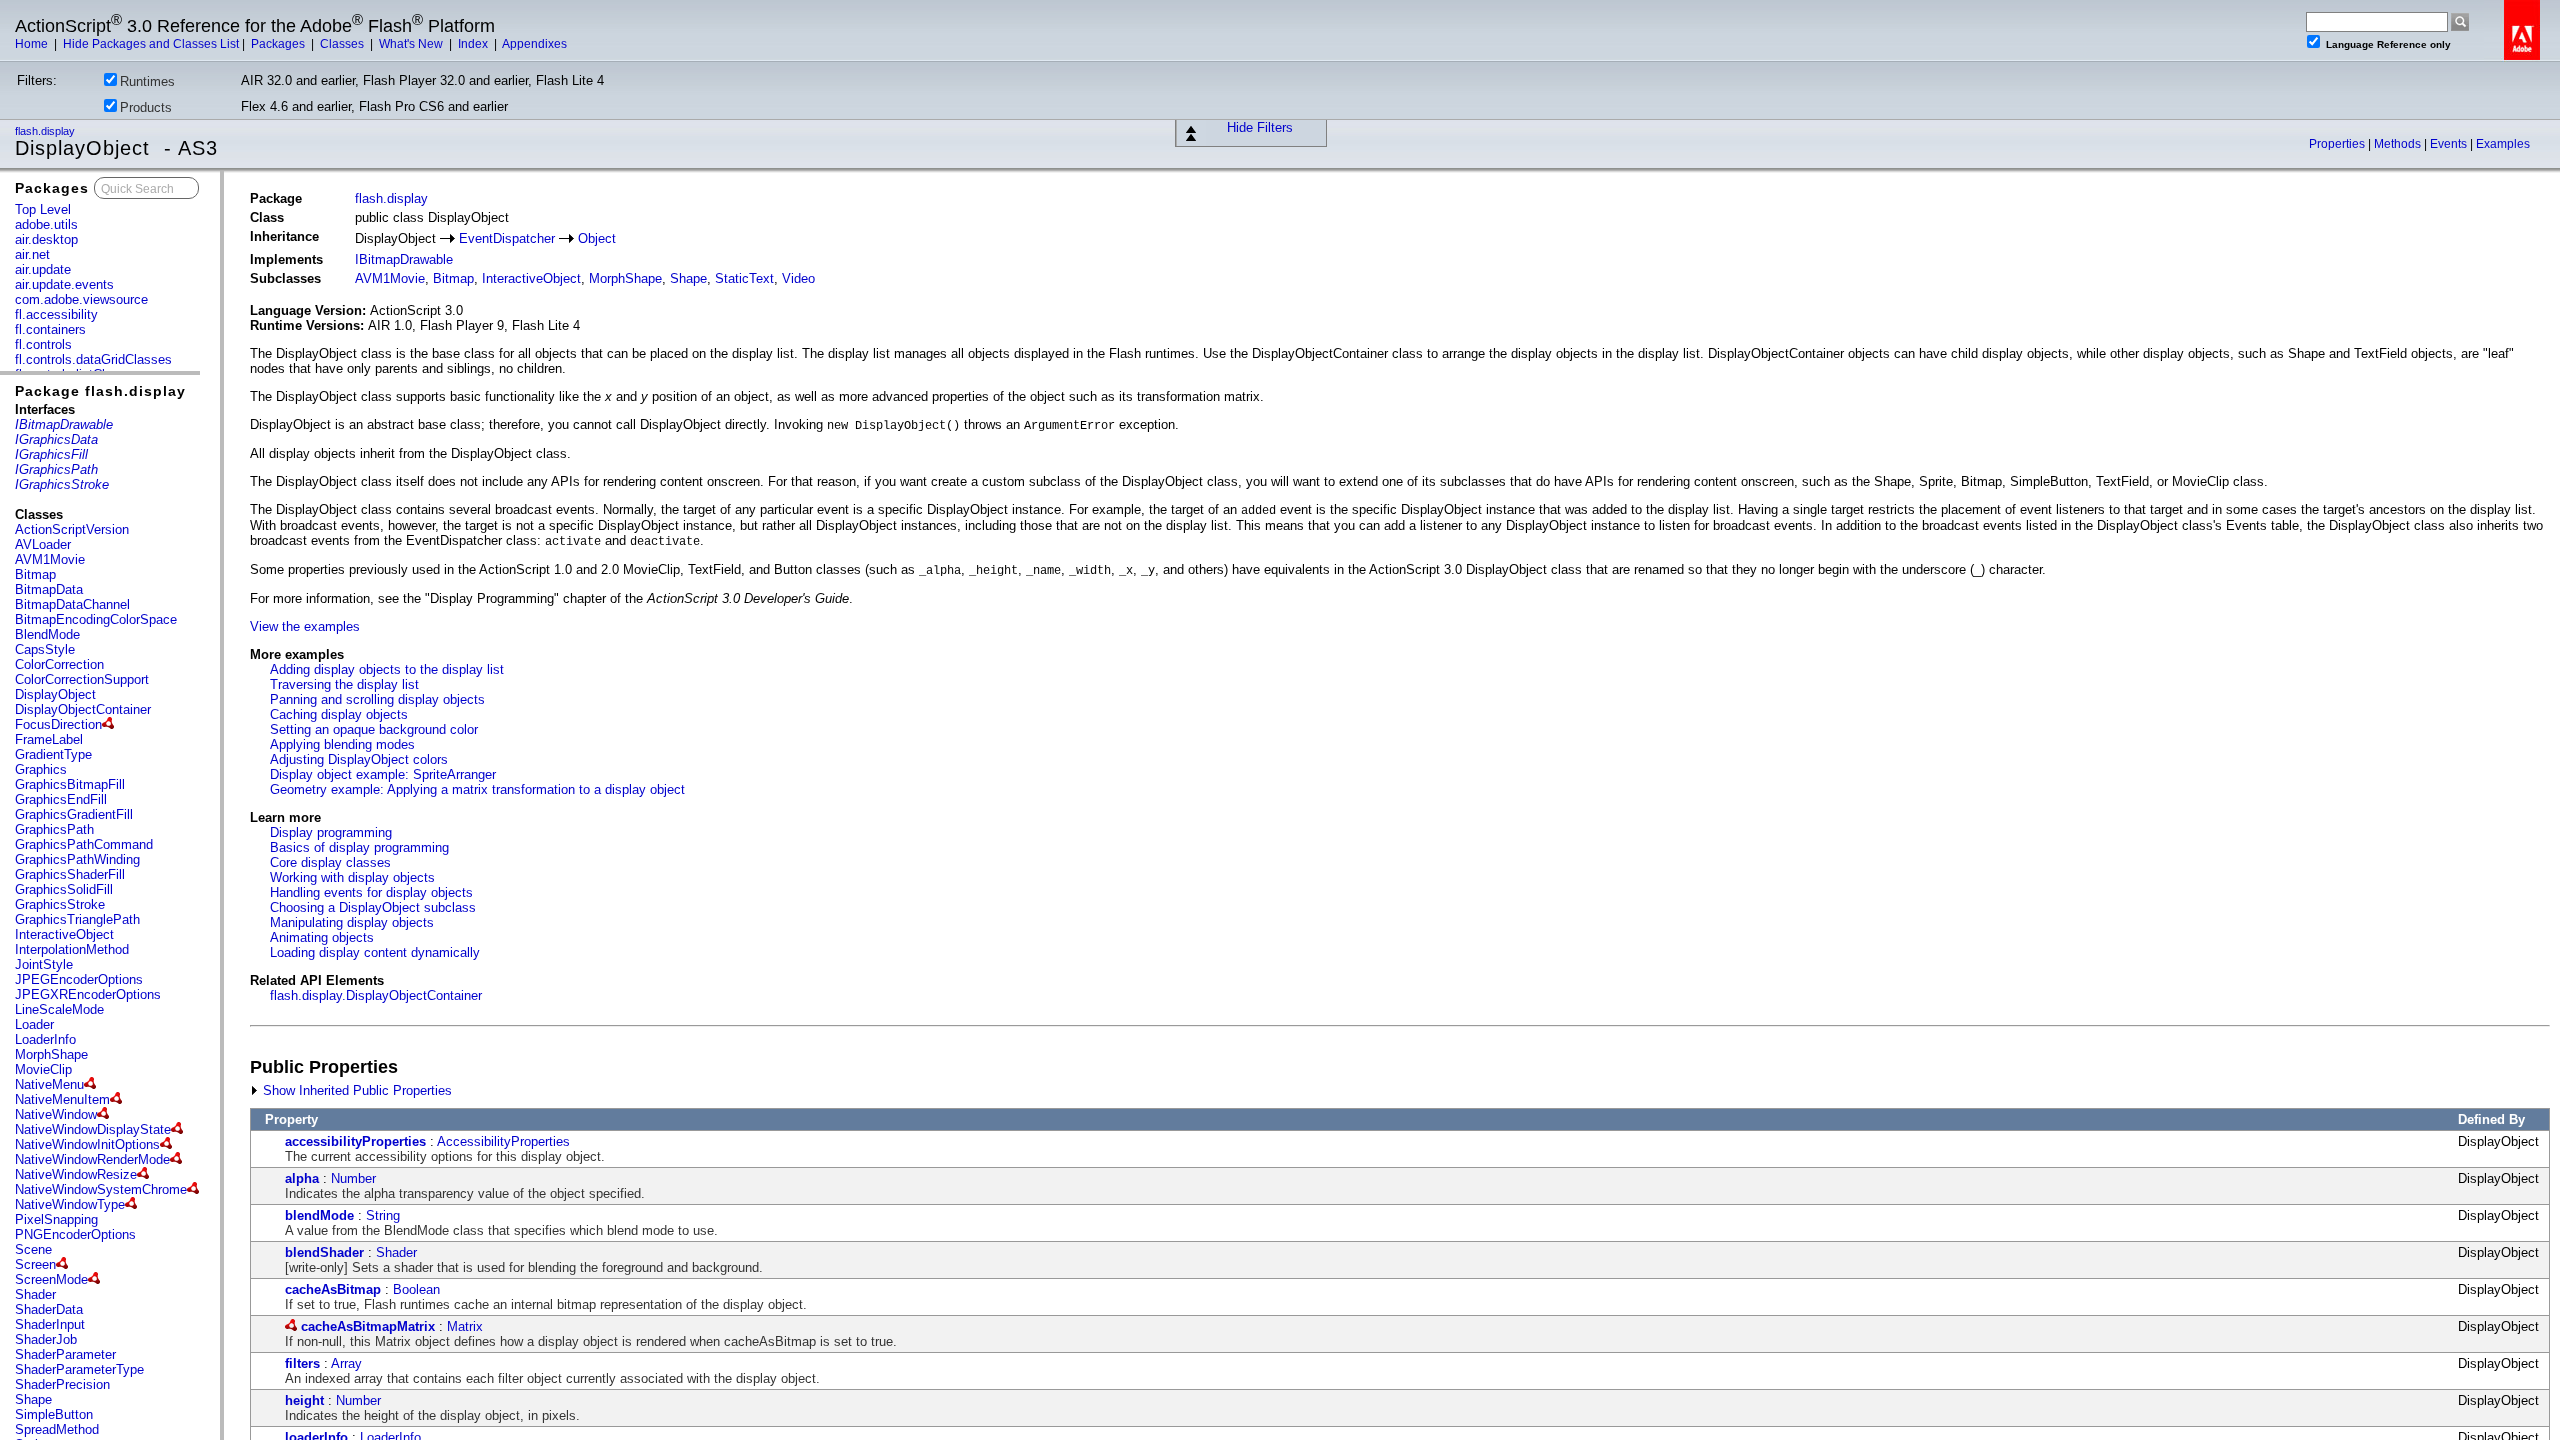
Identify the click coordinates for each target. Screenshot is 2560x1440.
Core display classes (330, 862)
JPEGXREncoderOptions (88, 994)
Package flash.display (100, 391)
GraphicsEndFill (61, 799)
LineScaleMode (59, 1009)
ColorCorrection (59, 664)
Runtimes (147, 81)
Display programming (331, 832)
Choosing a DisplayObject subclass (373, 907)
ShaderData (49, 1309)
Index (474, 44)
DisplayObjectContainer (83, 709)
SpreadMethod (57, 1429)
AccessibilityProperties (503, 1141)
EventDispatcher (507, 238)
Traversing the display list (344, 684)
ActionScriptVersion (72, 529)
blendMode (319, 1215)
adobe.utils (46, 224)
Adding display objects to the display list (387, 669)
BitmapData (49, 589)
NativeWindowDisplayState (93, 1129)
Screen (35, 1264)
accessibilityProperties (355, 1141)
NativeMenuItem (62, 1099)
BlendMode (47, 634)
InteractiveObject (64, 934)
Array (346, 1363)
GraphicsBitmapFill (70, 784)
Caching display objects (339, 714)
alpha (302, 1178)
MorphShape (51, 1054)
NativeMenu (49, 1084)
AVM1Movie (50, 559)
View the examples (305, 626)
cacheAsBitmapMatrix (368, 1326)
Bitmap (35, 574)
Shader (35, 1294)
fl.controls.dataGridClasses (93, 359)
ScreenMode (51, 1279)
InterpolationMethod (72, 949)
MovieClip (43, 1069)
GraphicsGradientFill (74, 814)
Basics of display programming (359, 847)
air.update (43, 269)
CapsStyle (45, 649)
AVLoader (43, 544)
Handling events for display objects (371, 892)
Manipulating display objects (352, 922)
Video (798, 278)
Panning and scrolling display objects (377, 699)
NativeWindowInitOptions (87, 1144)
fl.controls (43, 344)
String (383, 1215)
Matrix (465, 1326)
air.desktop (46, 239)
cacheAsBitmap (333, 1289)
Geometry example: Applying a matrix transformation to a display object (477, 789)
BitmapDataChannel (72, 604)
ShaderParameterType (79, 1369)
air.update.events (64, 284)
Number (353, 1178)
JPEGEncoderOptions (79, 979)
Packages (279, 44)
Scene (33, 1249)
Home (33, 44)
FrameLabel (49, 739)
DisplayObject (55, 694)
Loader (34, 1024)
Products (146, 107)
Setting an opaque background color (374, 729)
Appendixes (534, 44)
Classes (343, 44)
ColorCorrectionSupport (82, 679)
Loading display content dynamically (375, 952)
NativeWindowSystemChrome (101, 1189)
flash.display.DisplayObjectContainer (376, 995)
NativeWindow (56, 1114)
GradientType (53, 754)
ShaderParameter (65, 1354)
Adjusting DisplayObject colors (359, 759)
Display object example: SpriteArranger (383, 774)
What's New (412, 44)
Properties (2338, 144)
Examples (2503, 144)
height (304, 1400)
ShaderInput (50, 1324)
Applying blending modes (342, 744)
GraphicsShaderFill (70, 874)
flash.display (46, 131)
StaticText (744, 278)
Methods (2399, 144)
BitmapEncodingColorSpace (96, 619)
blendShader (324, 1252)
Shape (33, 1399)
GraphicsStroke (60, 904)
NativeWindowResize (76, 1174)
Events (2450, 144)
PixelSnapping (56, 1219)
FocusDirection (58, 724)
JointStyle (44, 964)
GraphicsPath (54, 829)
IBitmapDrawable (404, 259)
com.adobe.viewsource (81, 299)
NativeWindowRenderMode (92, 1159)
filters (302, 1363)
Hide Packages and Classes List (151, 44)
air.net (32, 254)
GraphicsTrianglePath (77, 919)
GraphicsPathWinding (77, 859)
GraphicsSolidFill (64, 889)
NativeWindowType (70, 1204)
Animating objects (322, 937)
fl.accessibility (56, 314)
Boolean (416, 1289)
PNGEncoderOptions (75, 1234)
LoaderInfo (45, 1039)
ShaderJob (46, 1339)
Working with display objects (352, 877)
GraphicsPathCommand (84, 844)
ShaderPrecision (62, 1384)
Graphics (41, 769)
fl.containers (50, 329)
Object (597, 238)
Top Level (43, 209)
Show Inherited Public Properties (355, 1090)
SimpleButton (54, 1414)
